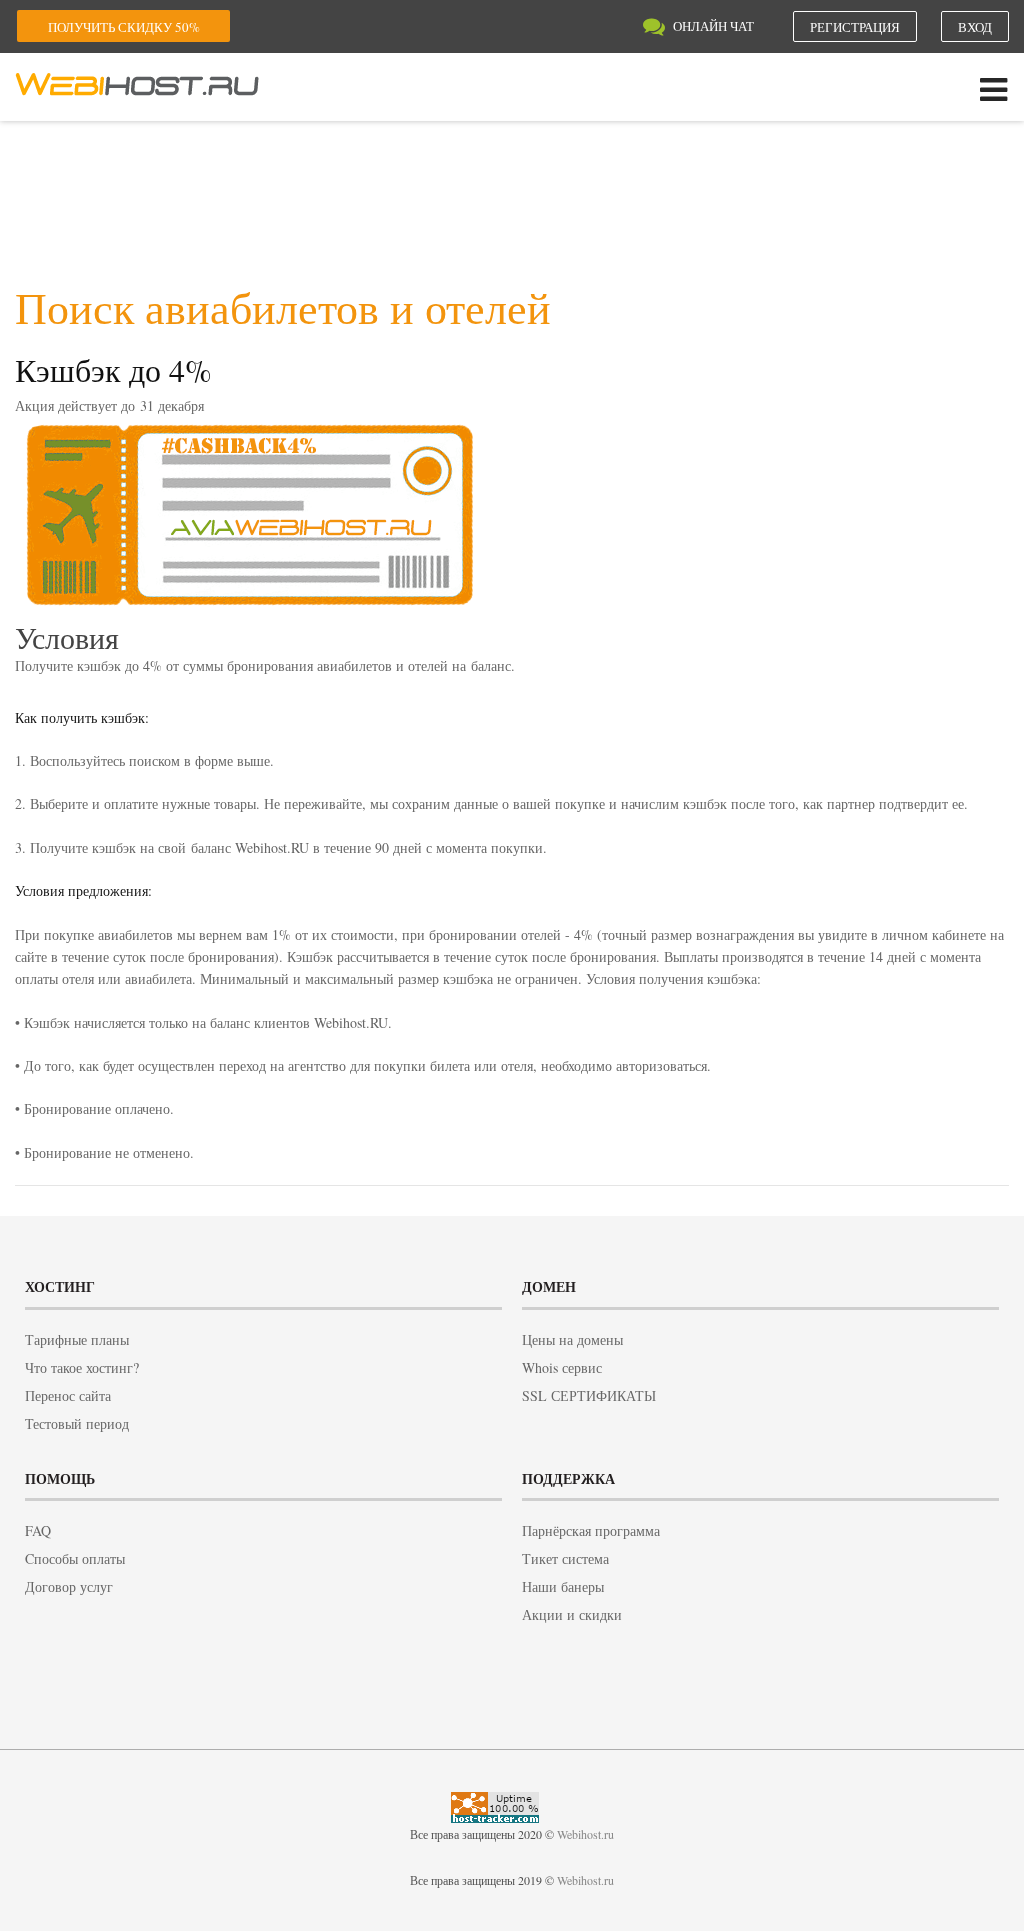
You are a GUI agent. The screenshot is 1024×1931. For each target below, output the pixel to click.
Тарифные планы (77, 1339)
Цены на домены (572, 1339)
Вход (975, 27)
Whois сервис (562, 1367)
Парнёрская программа (591, 1530)
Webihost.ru (585, 1834)
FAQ (38, 1530)
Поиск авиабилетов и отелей (283, 307)
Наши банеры (563, 1586)
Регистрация (855, 27)
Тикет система (565, 1558)
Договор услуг (69, 1586)
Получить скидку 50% (124, 27)
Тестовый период (77, 1423)
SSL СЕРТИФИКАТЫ (589, 1395)
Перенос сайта (68, 1395)
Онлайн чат (713, 26)
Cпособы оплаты (75, 1558)
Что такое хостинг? (82, 1367)
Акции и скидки (572, 1614)
